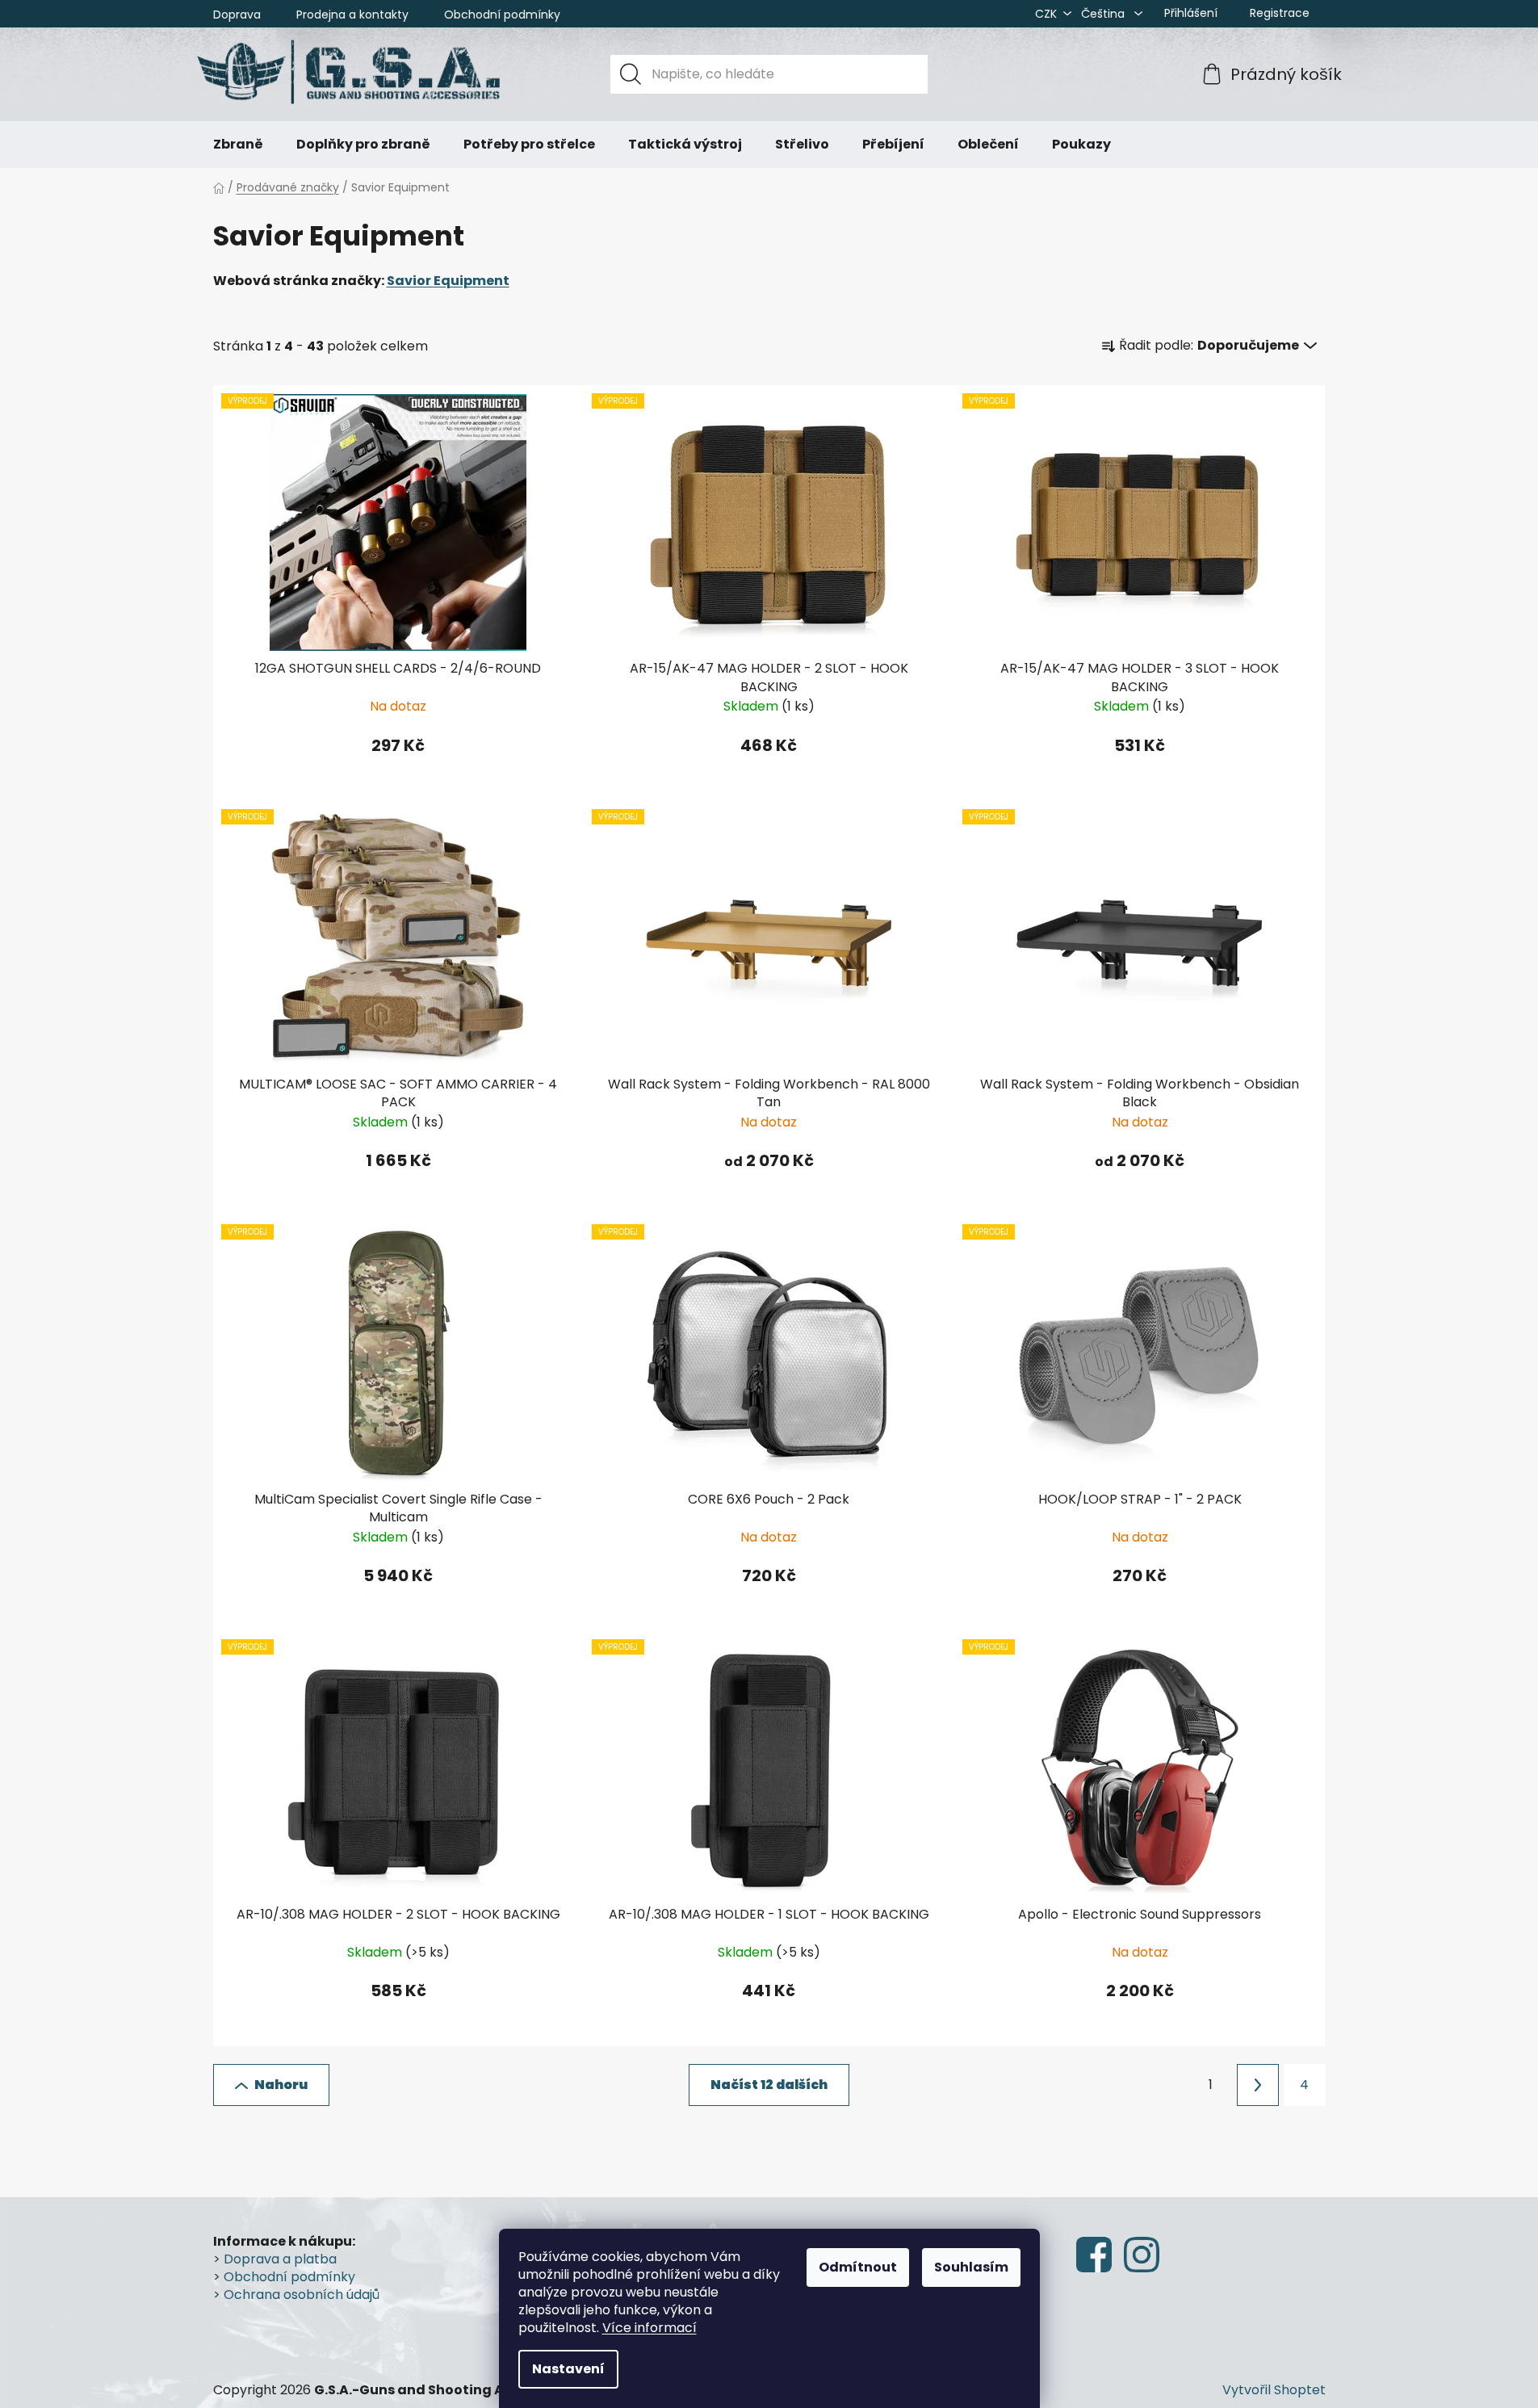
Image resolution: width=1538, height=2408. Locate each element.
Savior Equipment (448, 281)
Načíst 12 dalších (769, 2085)
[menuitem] (238, 145)
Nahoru (281, 2085)
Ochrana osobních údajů (302, 2295)
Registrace (1280, 13)
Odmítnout (858, 2267)
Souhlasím (971, 2267)
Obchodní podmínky (502, 15)
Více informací (650, 2328)
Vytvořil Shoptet (1274, 2390)
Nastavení (568, 2369)
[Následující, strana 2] (1258, 2085)
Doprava (237, 15)
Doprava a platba (280, 2259)
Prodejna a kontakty (352, 15)
